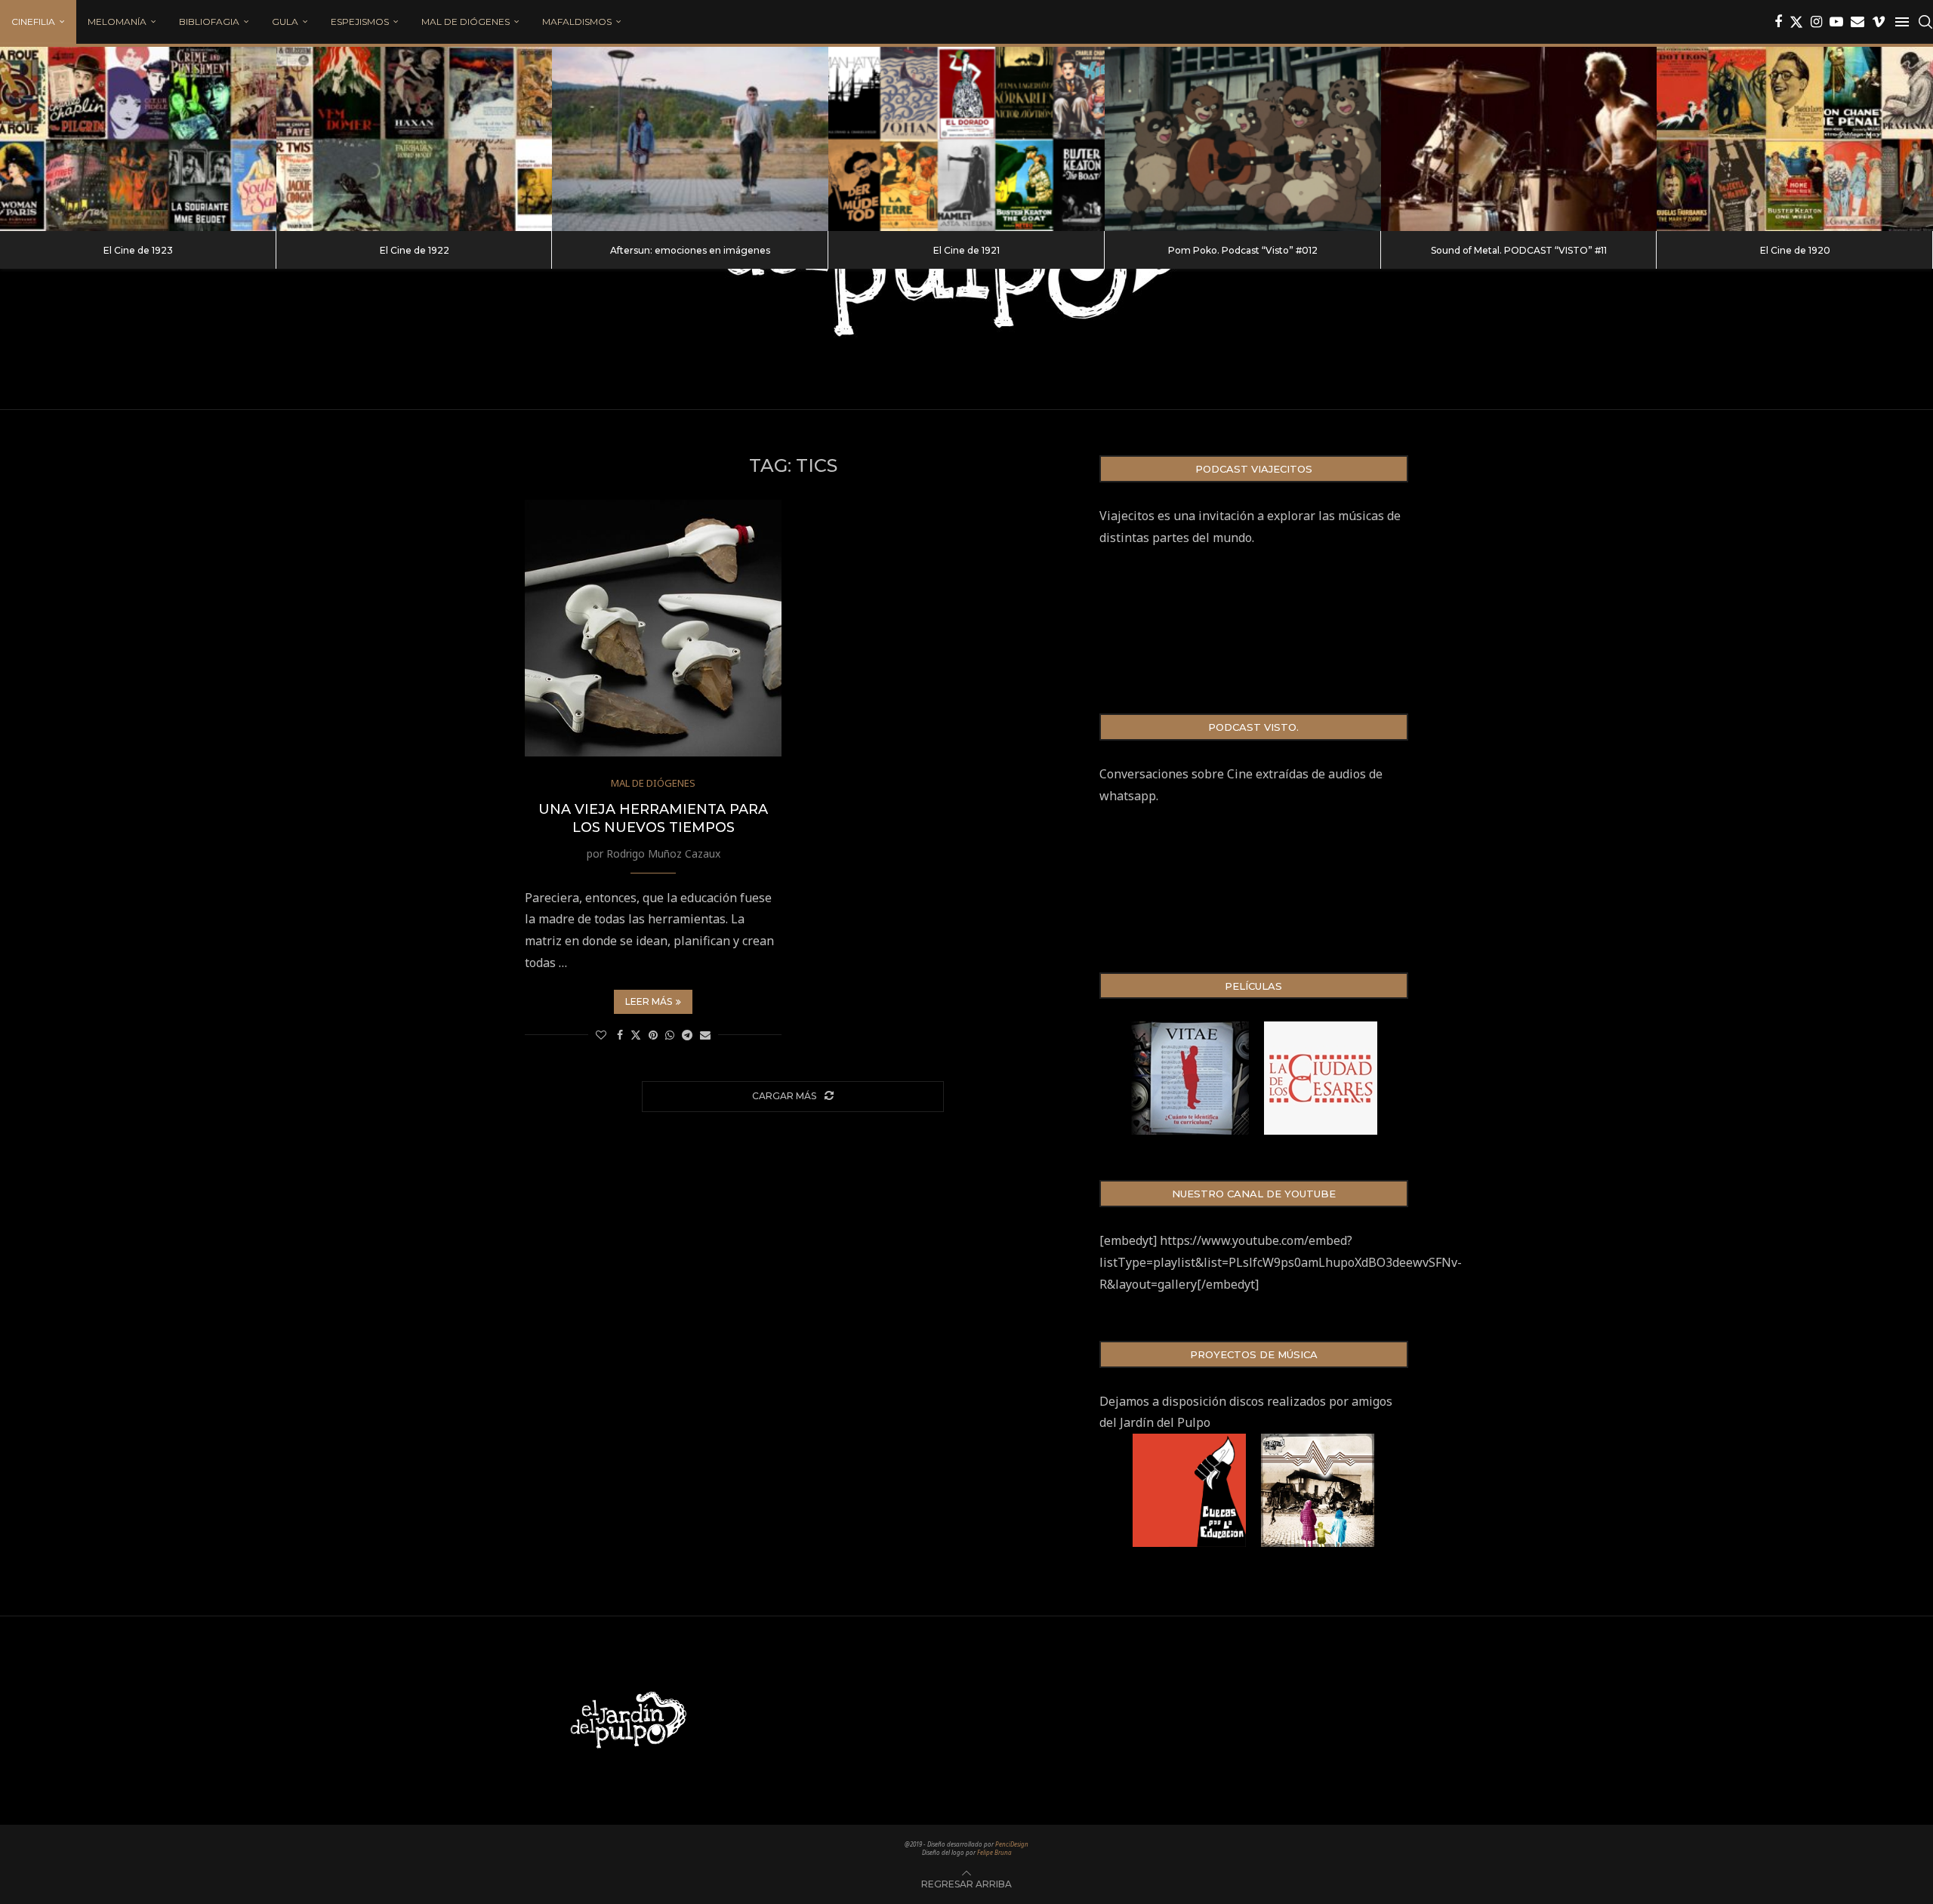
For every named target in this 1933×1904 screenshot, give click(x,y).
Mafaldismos (577, 22)
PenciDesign (1012, 1844)
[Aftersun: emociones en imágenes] (690, 139)
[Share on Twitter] (636, 1035)
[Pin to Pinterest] (653, 1035)
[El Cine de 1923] (138, 139)
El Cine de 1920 (1795, 250)
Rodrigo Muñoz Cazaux (663, 853)
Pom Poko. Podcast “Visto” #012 (1243, 250)
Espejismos (360, 22)
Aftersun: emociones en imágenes (690, 250)
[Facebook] (1778, 22)
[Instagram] (1816, 22)
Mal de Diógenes (466, 22)
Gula (285, 22)
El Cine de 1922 (415, 250)
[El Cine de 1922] (415, 139)
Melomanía (117, 22)
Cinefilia (33, 22)
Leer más (649, 1001)
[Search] (1925, 22)
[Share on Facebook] (620, 1035)
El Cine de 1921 (966, 250)
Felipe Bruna (994, 1852)
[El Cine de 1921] (966, 139)
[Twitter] (1796, 22)
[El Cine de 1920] (1795, 139)
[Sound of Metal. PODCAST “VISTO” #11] (1519, 139)
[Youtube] (1836, 22)
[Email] (1857, 22)
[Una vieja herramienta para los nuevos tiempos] (653, 628)
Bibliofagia (209, 22)
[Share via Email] (705, 1035)
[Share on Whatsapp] (670, 1035)
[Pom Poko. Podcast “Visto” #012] (1243, 139)
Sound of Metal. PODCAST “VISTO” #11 (1519, 250)
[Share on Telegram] (687, 1035)
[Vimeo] (1879, 22)
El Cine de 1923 (138, 250)
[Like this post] (601, 1035)
